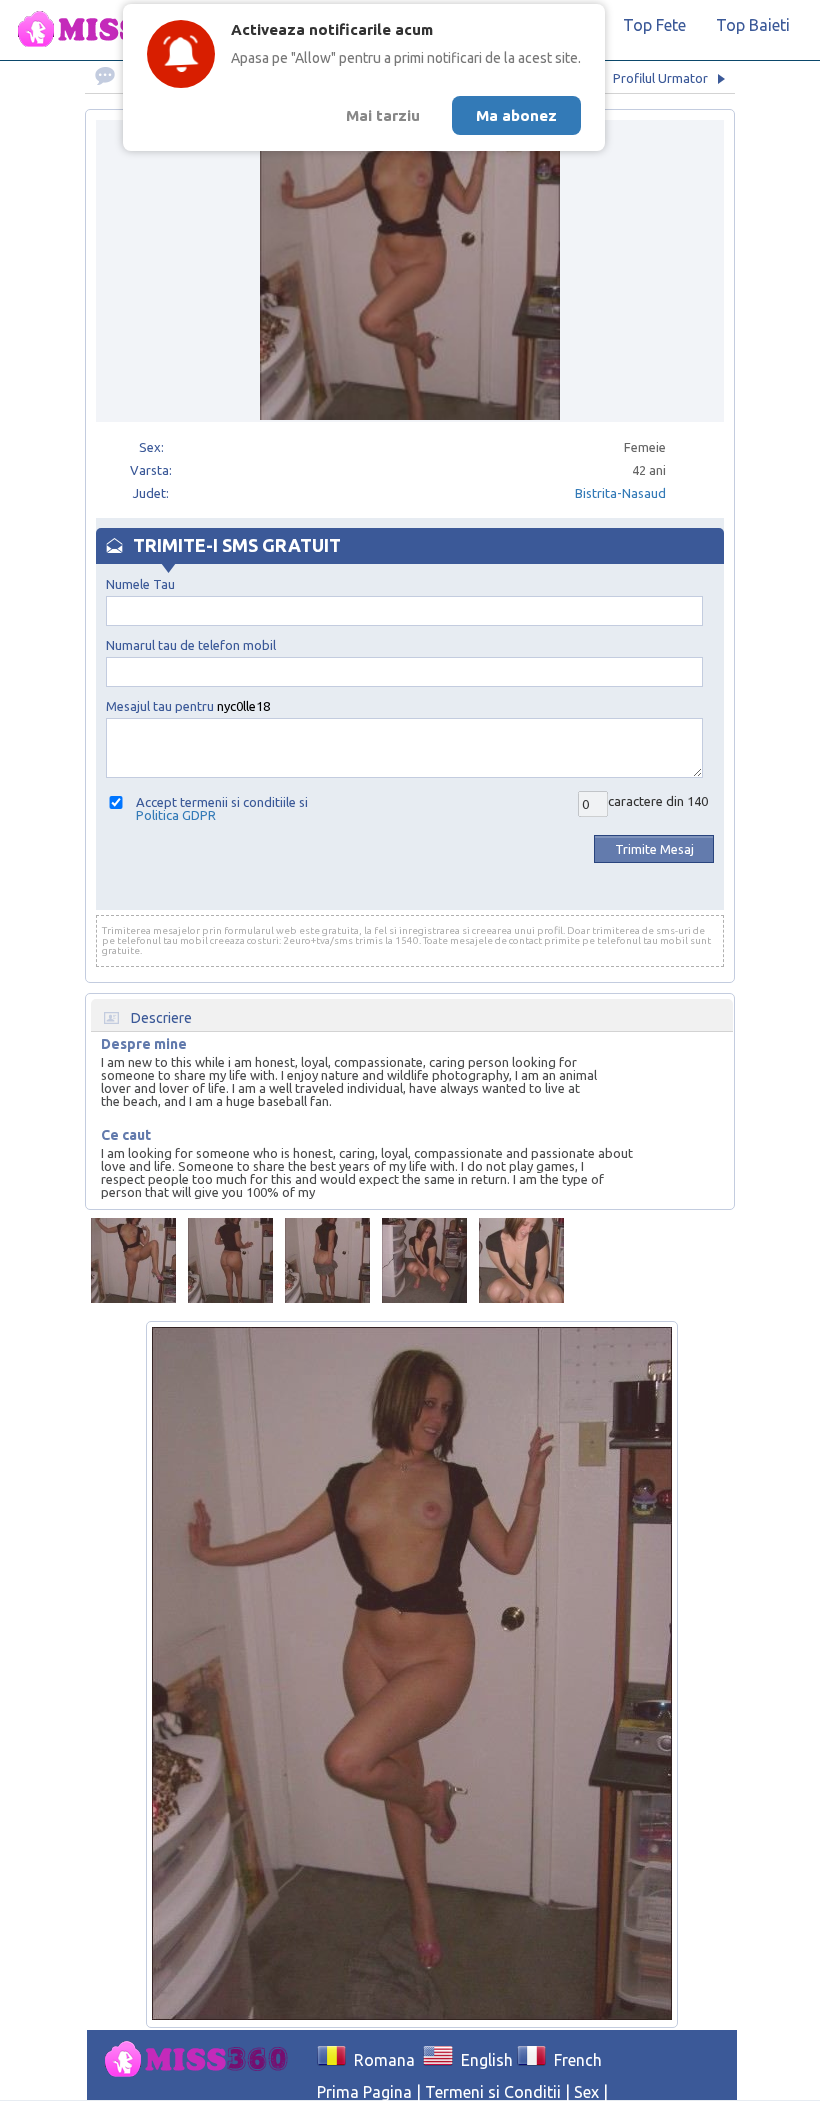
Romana (380, 2060)
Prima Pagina (364, 2092)
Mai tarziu (383, 115)
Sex (586, 2092)
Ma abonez (516, 115)
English (482, 2060)
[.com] (202, 2060)
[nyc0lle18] (133, 1260)
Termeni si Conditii (493, 2092)
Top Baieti (753, 25)
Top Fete (654, 25)
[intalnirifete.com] (115, 30)
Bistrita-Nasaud (620, 493)
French (574, 2060)
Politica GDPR (176, 815)
